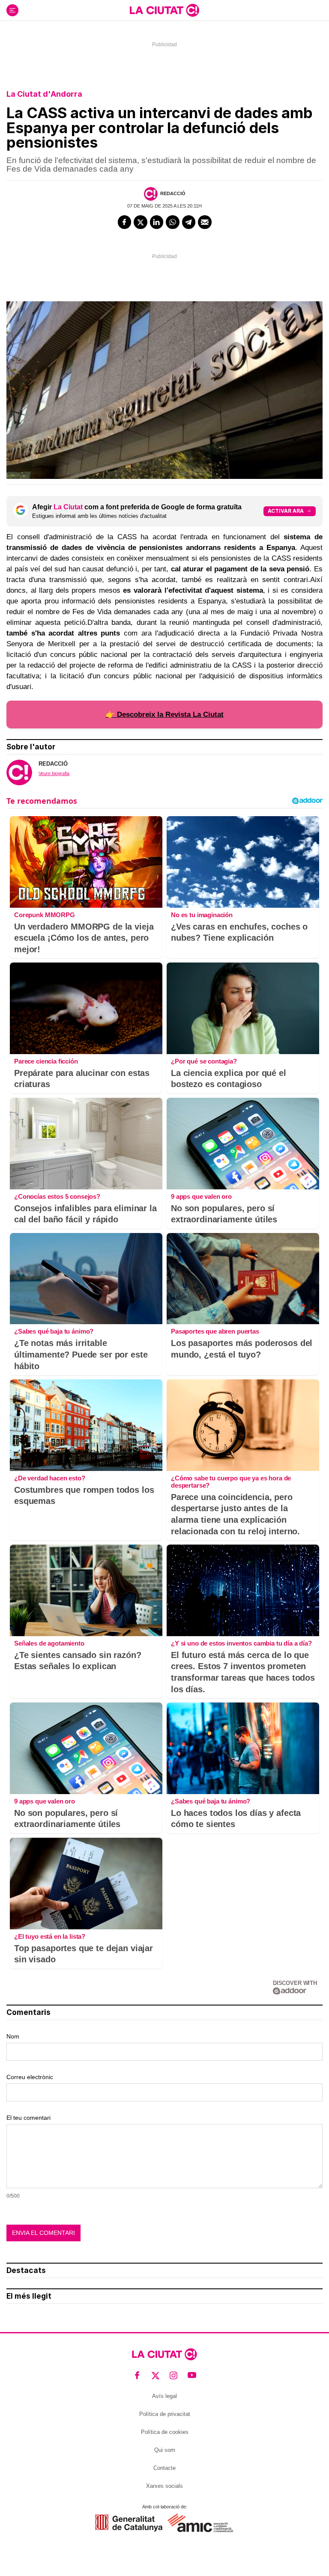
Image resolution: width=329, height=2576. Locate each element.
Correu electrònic (30, 2077)
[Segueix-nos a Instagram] (174, 2375)
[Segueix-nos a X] (156, 2375)
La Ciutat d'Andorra (44, 94)
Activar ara (286, 511)
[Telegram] (189, 222)
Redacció (173, 193)
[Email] (205, 222)
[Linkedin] (157, 222)
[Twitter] (141, 222)
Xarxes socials (164, 2486)
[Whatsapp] (173, 222)
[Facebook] (125, 222)
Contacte (164, 2468)
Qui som (165, 2450)
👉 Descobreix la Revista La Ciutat (165, 715)
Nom (13, 2036)
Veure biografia (54, 773)
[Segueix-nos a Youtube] (192, 2375)
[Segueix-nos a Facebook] (137, 2375)
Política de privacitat (165, 2414)
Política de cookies (165, 2432)
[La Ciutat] (164, 10)
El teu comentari (28, 2118)
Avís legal (164, 2396)
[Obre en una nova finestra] (129, 2523)
